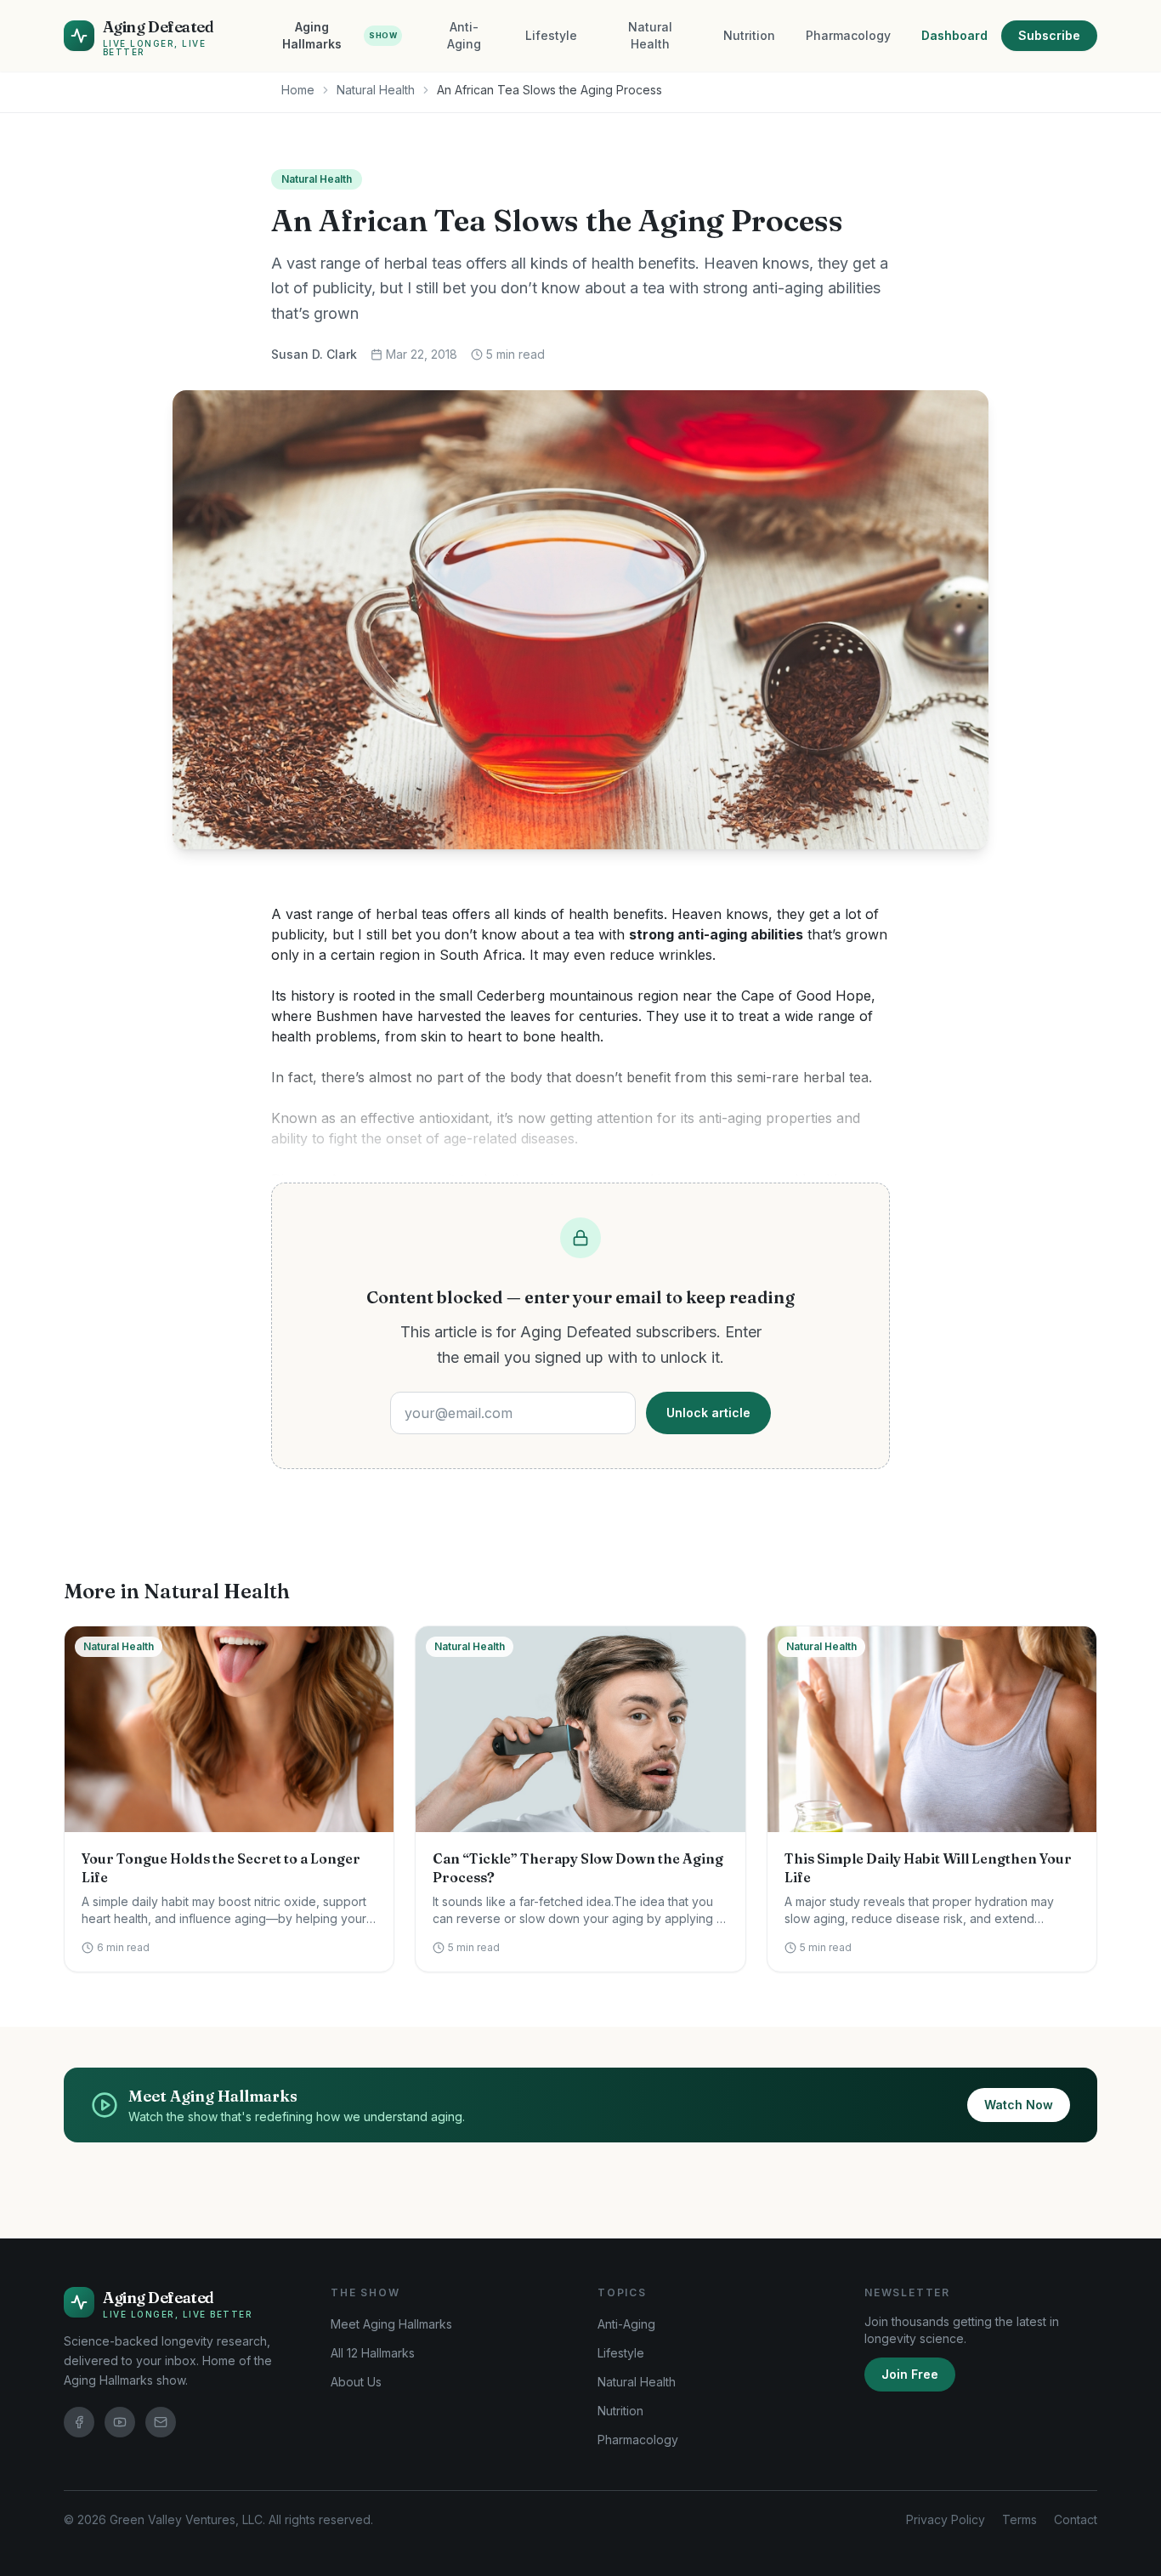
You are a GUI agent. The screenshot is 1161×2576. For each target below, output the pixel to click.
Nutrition (749, 35)
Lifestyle (551, 35)
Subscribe (1049, 35)
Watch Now (1019, 2105)
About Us (356, 2382)
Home (298, 90)
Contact (1076, 2519)
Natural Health (650, 35)
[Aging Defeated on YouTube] (120, 2422)
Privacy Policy (946, 2519)
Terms (1019, 2519)
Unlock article (708, 1413)
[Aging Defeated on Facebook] (79, 2422)
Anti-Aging (464, 35)
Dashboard (954, 35)
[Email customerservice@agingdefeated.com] (161, 2422)
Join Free (910, 2374)
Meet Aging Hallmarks (391, 2324)
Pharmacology (848, 35)
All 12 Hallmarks (373, 2353)
